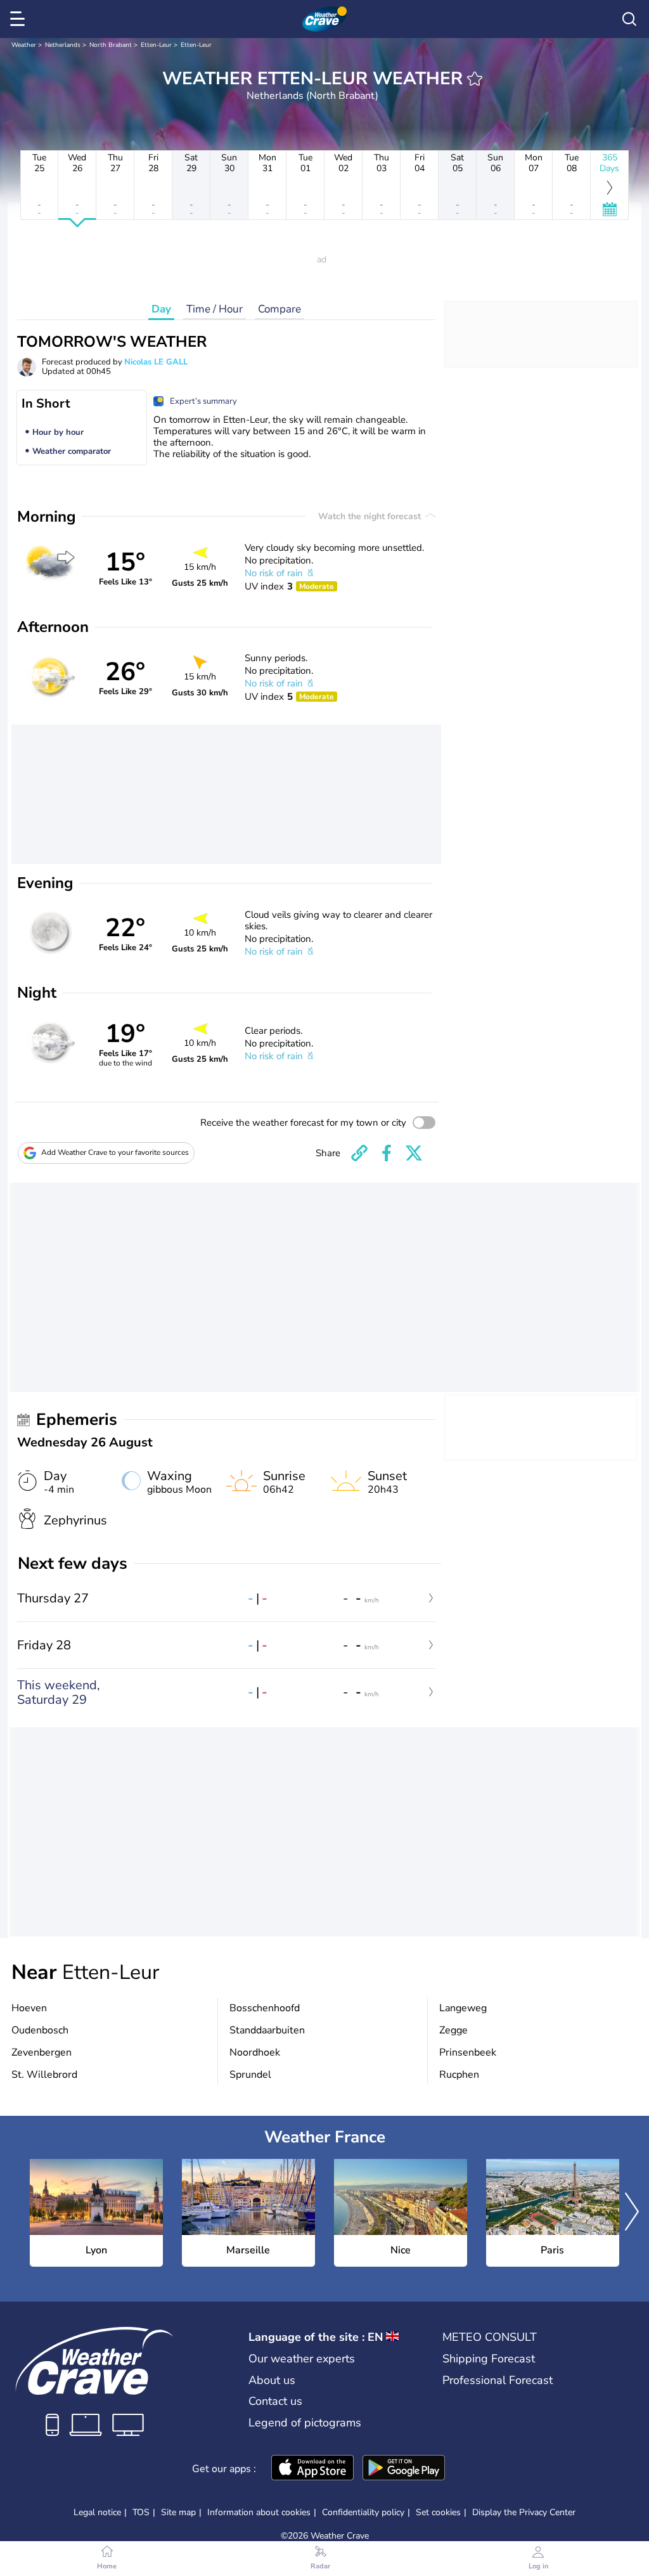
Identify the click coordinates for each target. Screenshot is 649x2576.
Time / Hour (215, 309)
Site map (178, 2512)
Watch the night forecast (371, 516)
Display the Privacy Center (524, 2513)
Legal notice (97, 2512)
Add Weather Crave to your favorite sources (115, 1152)
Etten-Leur (156, 45)
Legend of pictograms (305, 2423)
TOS (141, 2512)
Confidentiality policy (363, 2512)
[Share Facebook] (387, 1153)
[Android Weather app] (404, 2469)
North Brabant (111, 45)
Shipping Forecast (489, 2359)
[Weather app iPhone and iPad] (312, 2469)
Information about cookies (259, 2512)
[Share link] (359, 1153)
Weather (24, 45)
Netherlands (63, 45)
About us (272, 2380)
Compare (280, 309)
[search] (629, 19)
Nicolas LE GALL (156, 362)
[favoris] (475, 79)
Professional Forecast (498, 2380)
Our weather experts (302, 2359)
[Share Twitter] (414, 1153)
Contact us (275, 2401)
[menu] (20, 19)
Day (161, 309)
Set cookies (438, 2513)
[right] (632, 2213)
